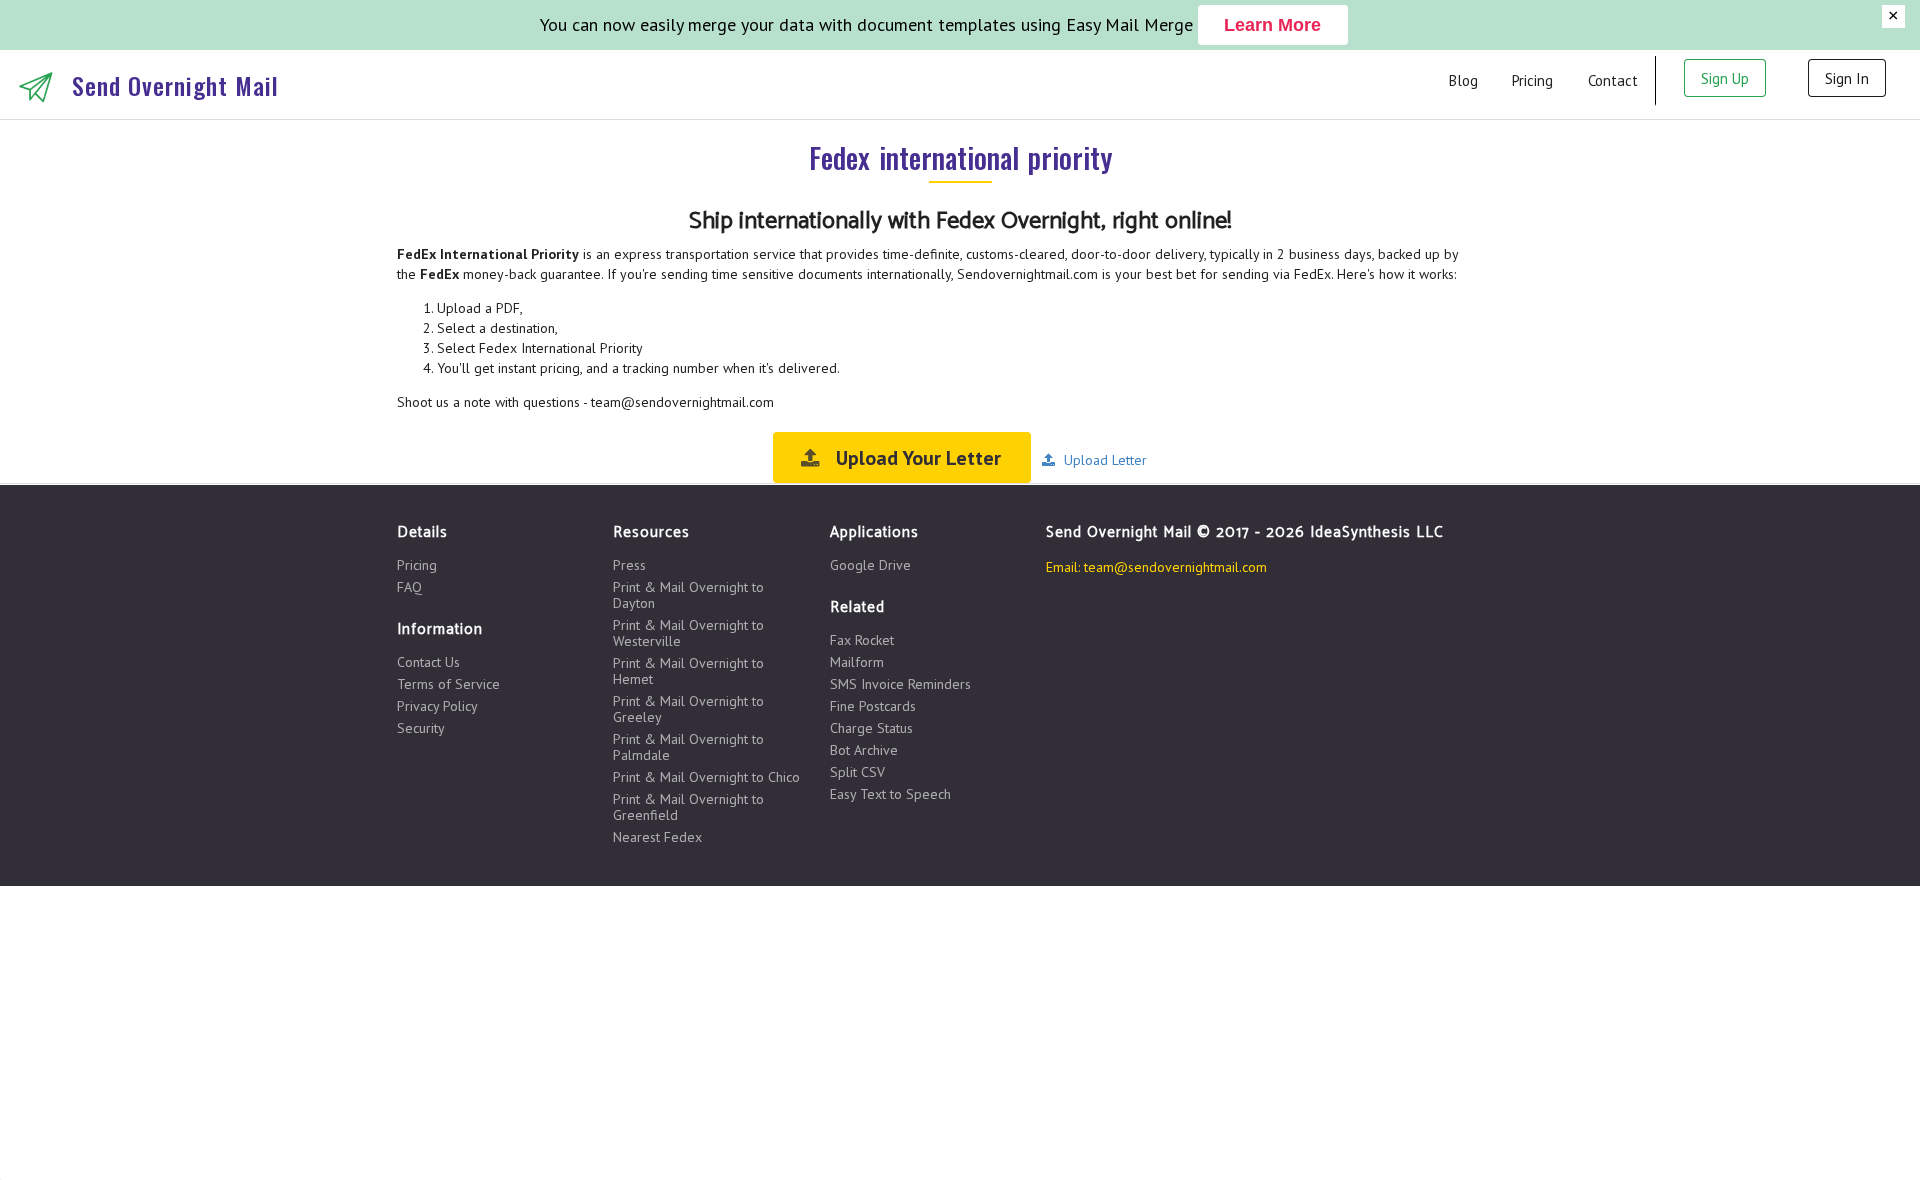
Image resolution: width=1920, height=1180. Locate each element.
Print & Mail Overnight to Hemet (688, 671)
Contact (1613, 80)
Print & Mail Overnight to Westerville (688, 633)
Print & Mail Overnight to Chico (706, 777)
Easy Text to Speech (890, 793)
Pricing (1532, 80)
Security (421, 727)
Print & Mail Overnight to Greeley (688, 709)
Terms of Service (448, 684)
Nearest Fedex (657, 836)
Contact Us (428, 662)
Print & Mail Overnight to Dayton (688, 595)
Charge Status (871, 728)
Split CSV (857, 772)
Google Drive (870, 565)
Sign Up (1725, 78)
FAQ (409, 586)
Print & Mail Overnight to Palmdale (688, 747)
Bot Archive (864, 750)
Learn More (1272, 25)
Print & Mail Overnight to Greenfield (688, 807)
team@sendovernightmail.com (1175, 567)
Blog (1463, 80)
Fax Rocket (862, 640)
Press (629, 565)
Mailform (857, 662)
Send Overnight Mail (175, 85)
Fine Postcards (873, 706)
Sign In (1847, 78)
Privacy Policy (437, 706)
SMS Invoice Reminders (900, 684)
